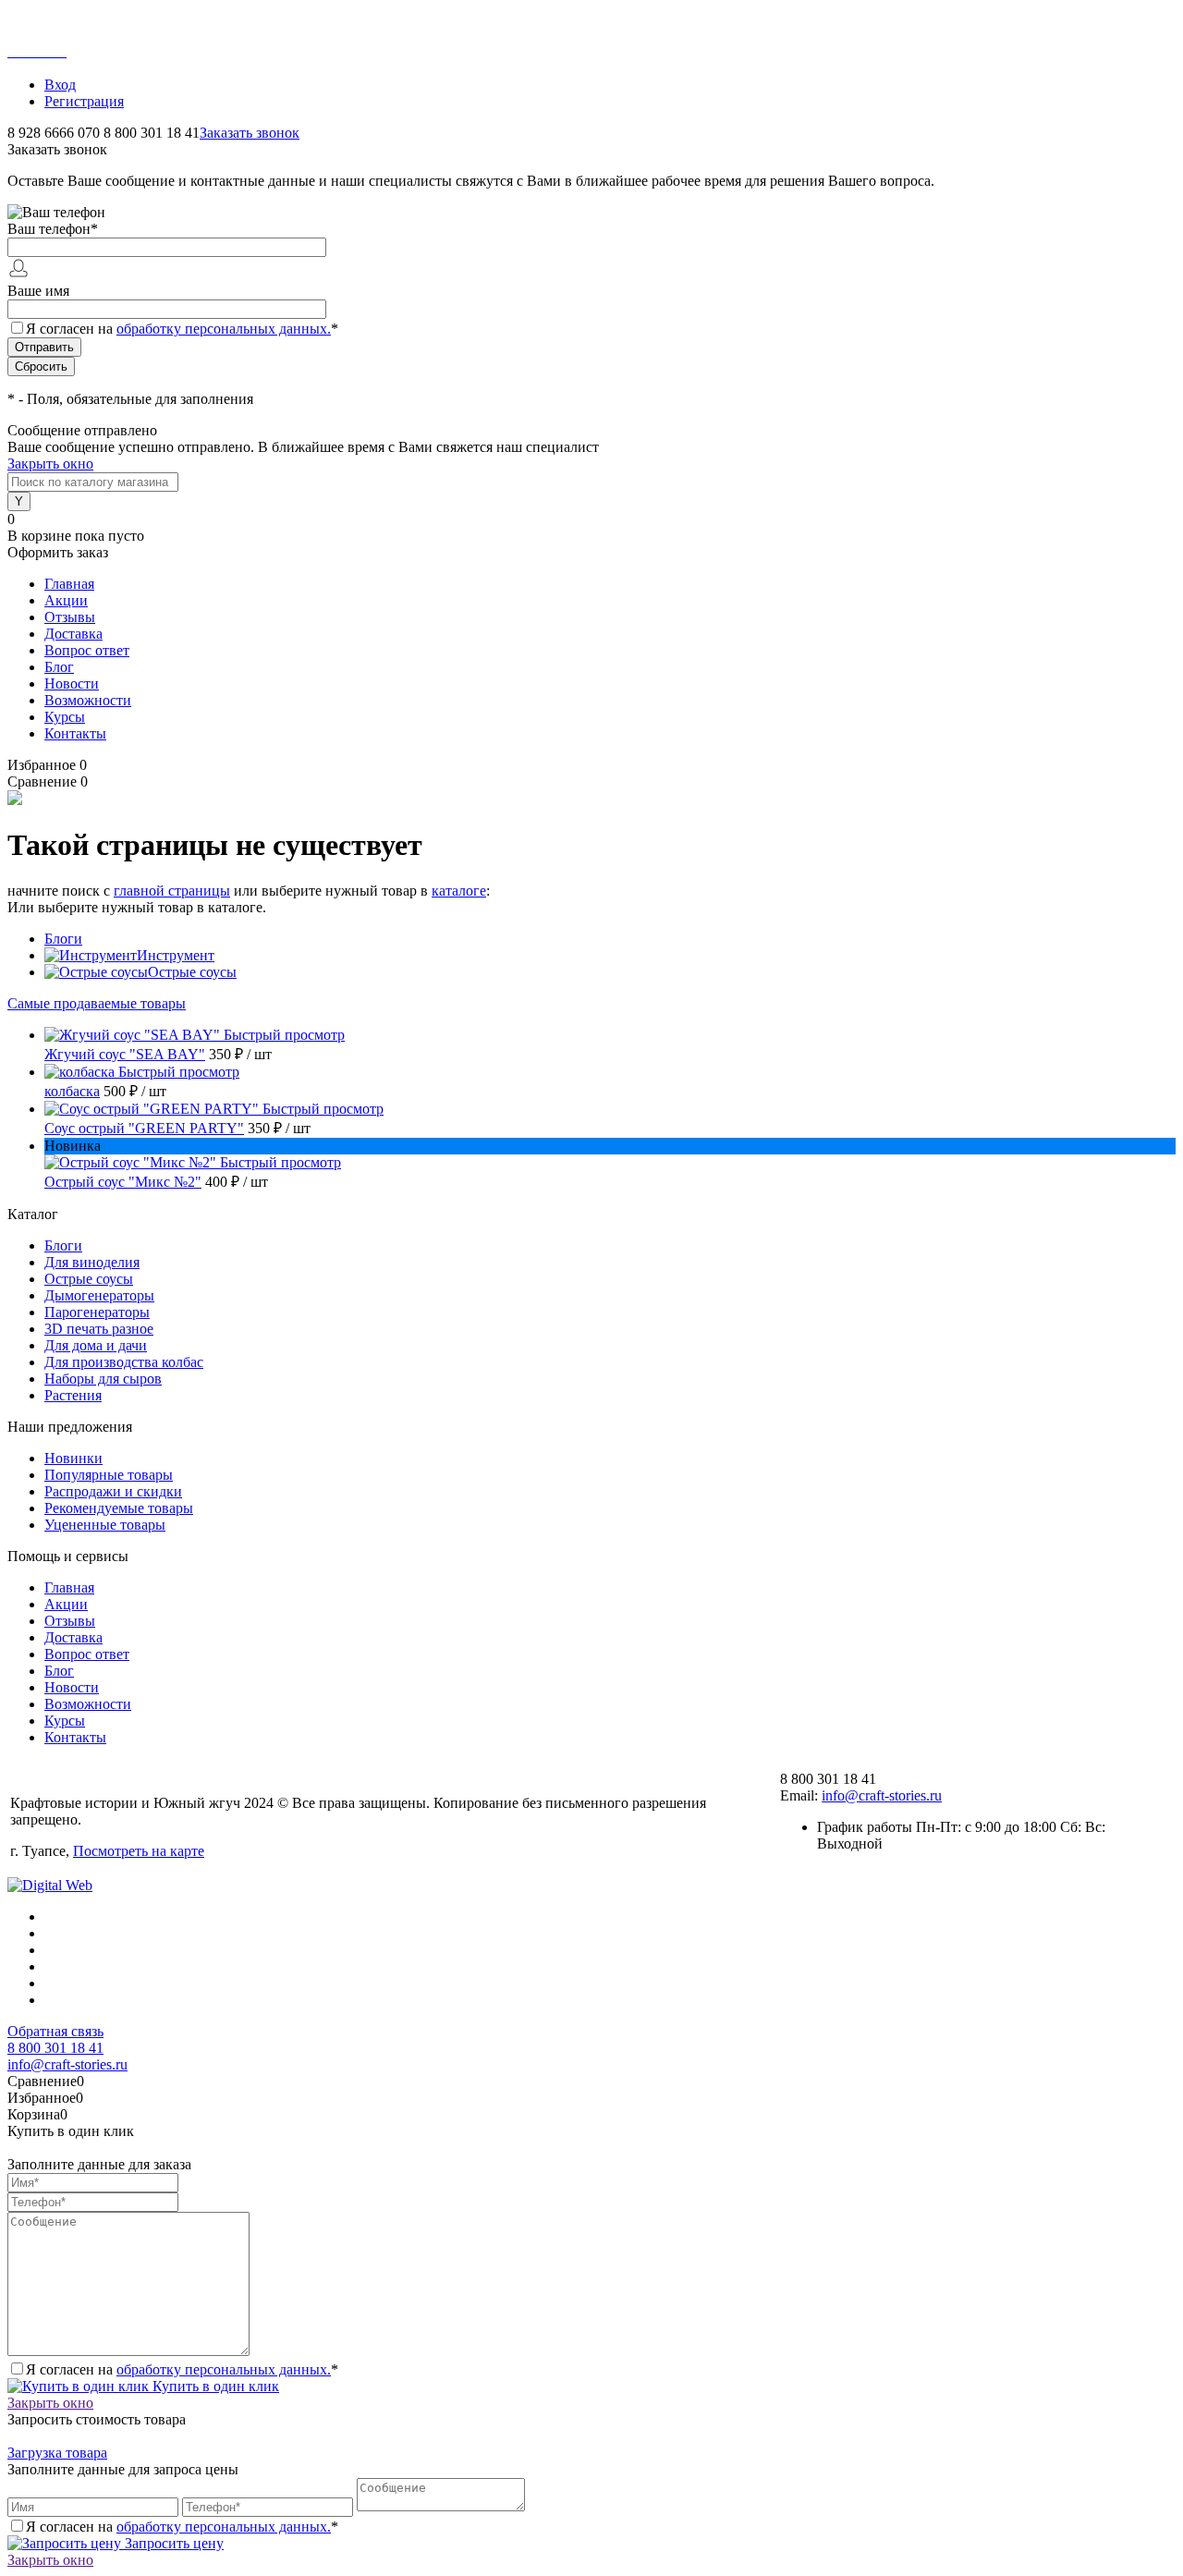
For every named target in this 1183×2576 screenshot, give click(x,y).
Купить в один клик (214, 2386)
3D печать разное (99, 1329)
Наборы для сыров (103, 1379)
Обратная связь (55, 2031)
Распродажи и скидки (113, 1491)
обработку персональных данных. (224, 329)
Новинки (73, 1458)
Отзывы (70, 617)
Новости (72, 684)
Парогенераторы (97, 1312)
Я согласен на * (182, 2369)
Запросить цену (172, 2543)
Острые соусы (192, 972)
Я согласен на (182, 329)
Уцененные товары (105, 1525)
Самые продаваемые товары (97, 1003)
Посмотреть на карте (139, 1851)
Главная (69, 584)
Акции (66, 600)
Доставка (73, 634)
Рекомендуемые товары (119, 1508)
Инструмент (176, 955)
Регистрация (84, 101)
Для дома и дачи (96, 1345)
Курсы (65, 717)
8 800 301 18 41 (55, 2048)
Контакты (75, 733)
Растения (73, 1395)
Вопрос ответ (87, 650)
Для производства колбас (124, 1362)
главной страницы (172, 891)
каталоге (459, 891)
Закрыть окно (50, 464)
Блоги (63, 939)
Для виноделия (92, 1262)
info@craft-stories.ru (882, 1795)
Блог (59, 667)
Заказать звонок (250, 133)
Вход (60, 85)
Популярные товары (109, 1475)
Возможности (88, 700)
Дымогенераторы (99, 1295)
